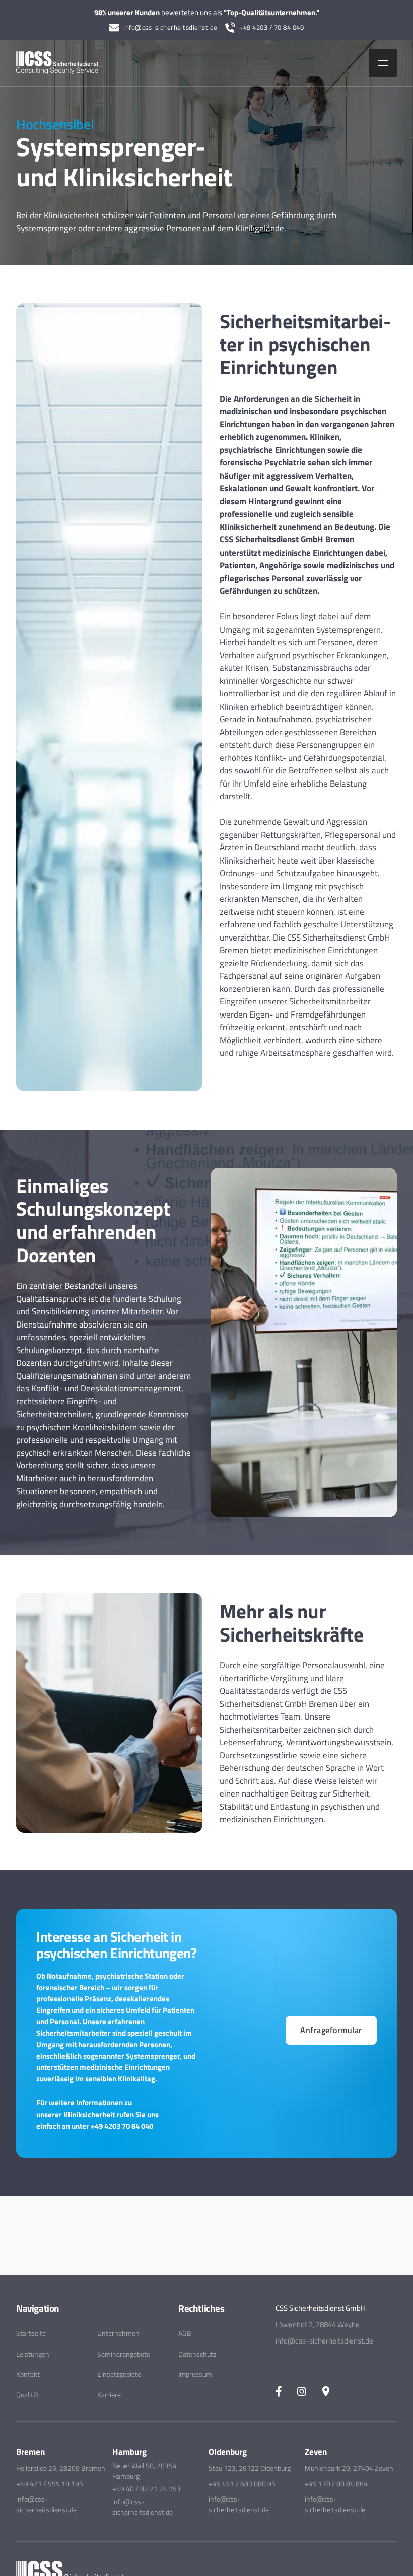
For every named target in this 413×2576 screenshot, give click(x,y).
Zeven (316, 2452)
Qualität (28, 2395)
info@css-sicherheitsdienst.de (170, 27)
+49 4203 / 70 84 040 (271, 27)
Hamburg (129, 2452)
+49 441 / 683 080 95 (242, 2484)
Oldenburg (228, 2452)
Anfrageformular (331, 2030)
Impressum (195, 2374)
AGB (185, 2333)
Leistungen (33, 2354)
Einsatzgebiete (119, 2374)
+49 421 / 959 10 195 (50, 2484)
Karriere (109, 2395)
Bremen (30, 2452)
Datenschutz (197, 2354)
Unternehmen (118, 2333)
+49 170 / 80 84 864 (336, 2484)
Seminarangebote (124, 2354)
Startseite (31, 2333)
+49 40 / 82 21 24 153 (147, 2489)
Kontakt (28, 2374)
